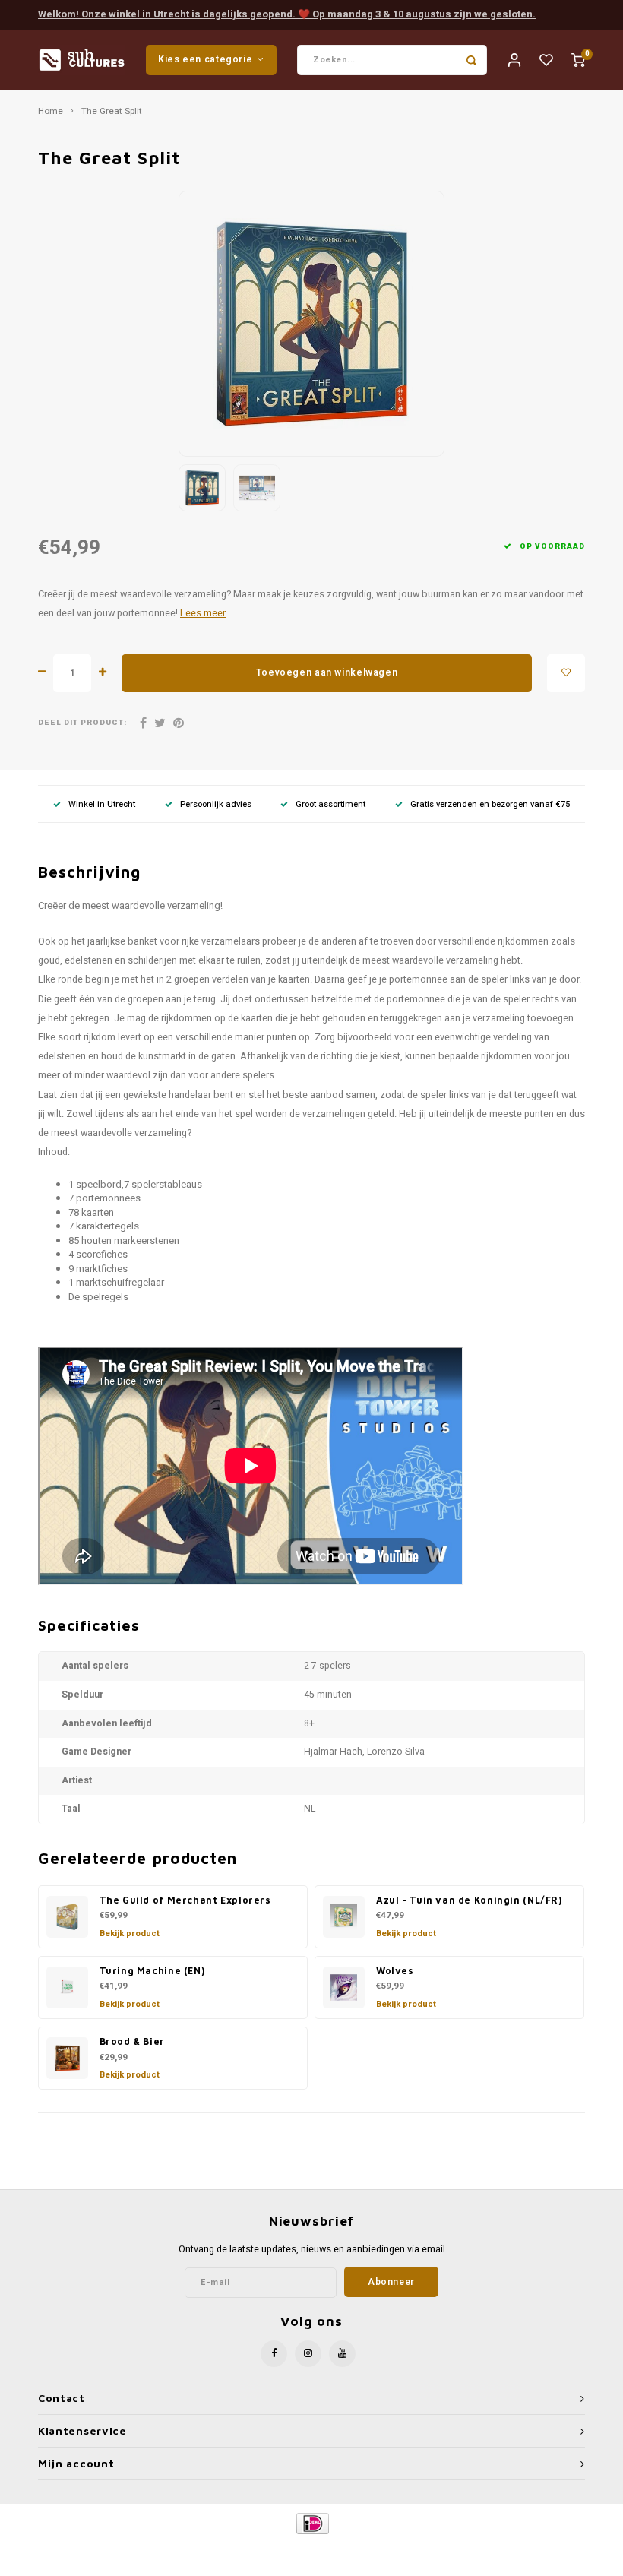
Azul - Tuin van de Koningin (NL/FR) (469, 1900)
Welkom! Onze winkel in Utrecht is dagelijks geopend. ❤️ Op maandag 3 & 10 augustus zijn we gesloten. (287, 14)
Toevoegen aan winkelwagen (327, 672)
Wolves (395, 1971)
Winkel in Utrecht (102, 804)
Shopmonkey (441, 2549)
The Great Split (112, 112)
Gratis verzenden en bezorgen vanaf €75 (490, 804)
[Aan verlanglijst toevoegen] (566, 673)
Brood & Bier (132, 2041)
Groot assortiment (330, 804)
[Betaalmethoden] (312, 2522)
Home (51, 112)
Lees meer (203, 613)
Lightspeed (347, 2549)
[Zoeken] (472, 60)
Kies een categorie (205, 59)
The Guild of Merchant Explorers (185, 1900)
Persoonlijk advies (216, 804)
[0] (578, 60)
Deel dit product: (82, 723)
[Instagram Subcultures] (308, 2354)
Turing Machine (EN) (152, 1971)
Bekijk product (130, 1934)
